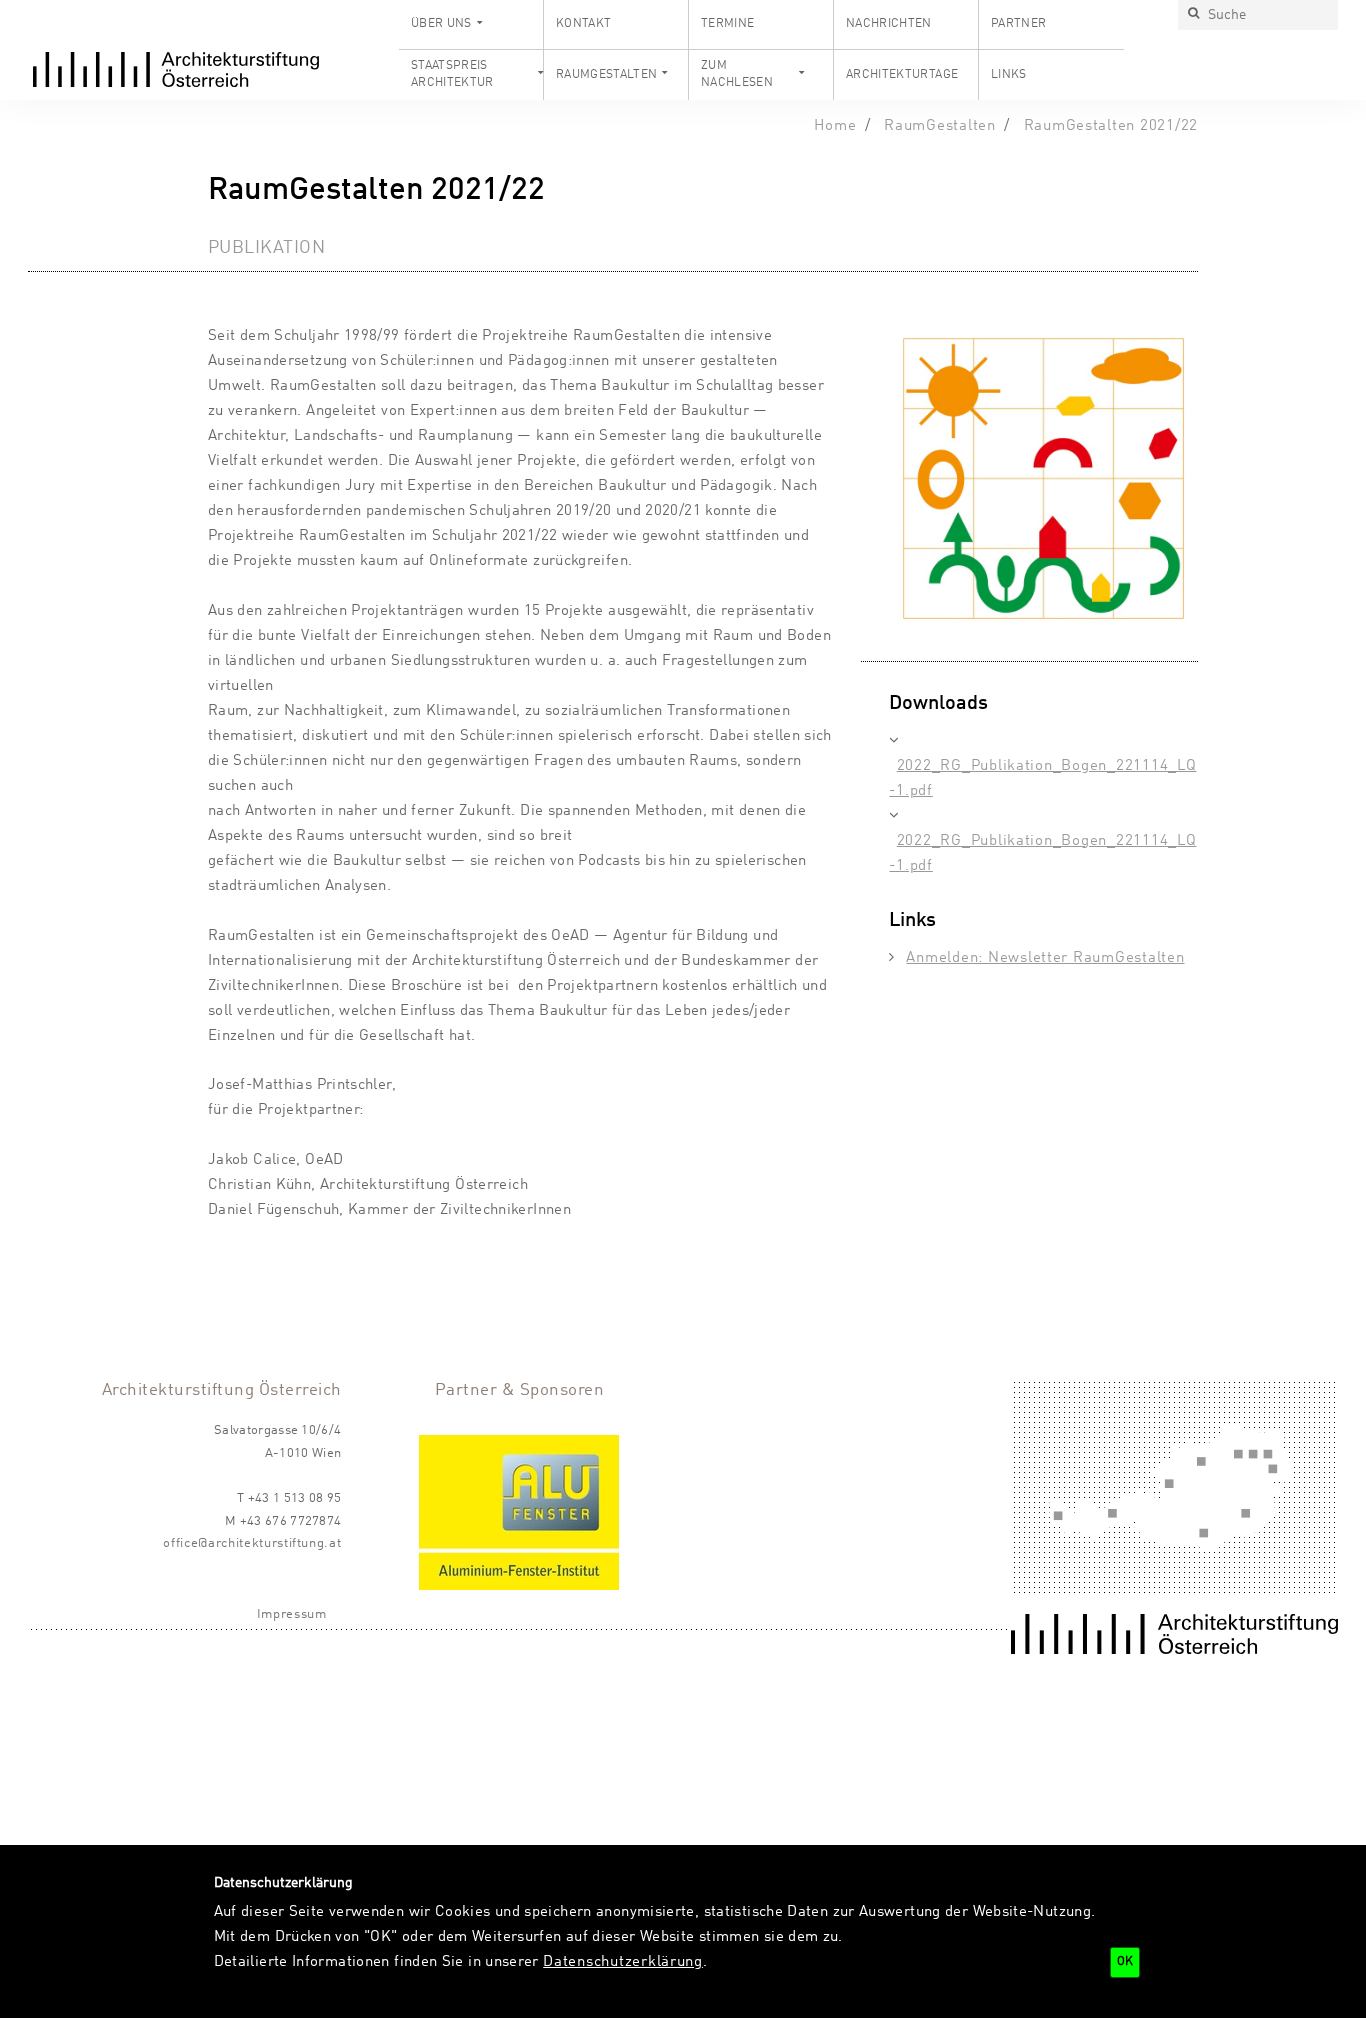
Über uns (441, 24)
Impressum (292, 1614)
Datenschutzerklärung (623, 1962)
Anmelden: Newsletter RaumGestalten (1045, 958)
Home (835, 126)
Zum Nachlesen (737, 74)
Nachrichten (889, 24)
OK (1125, 1962)
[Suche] (1193, 15)
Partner (1019, 24)
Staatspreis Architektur (452, 74)
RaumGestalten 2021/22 (1111, 126)
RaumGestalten (607, 75)
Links (1009, 75)
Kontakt (584, 24)
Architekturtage (902, 75)
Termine (728, 24)
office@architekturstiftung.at (252, 1543)
